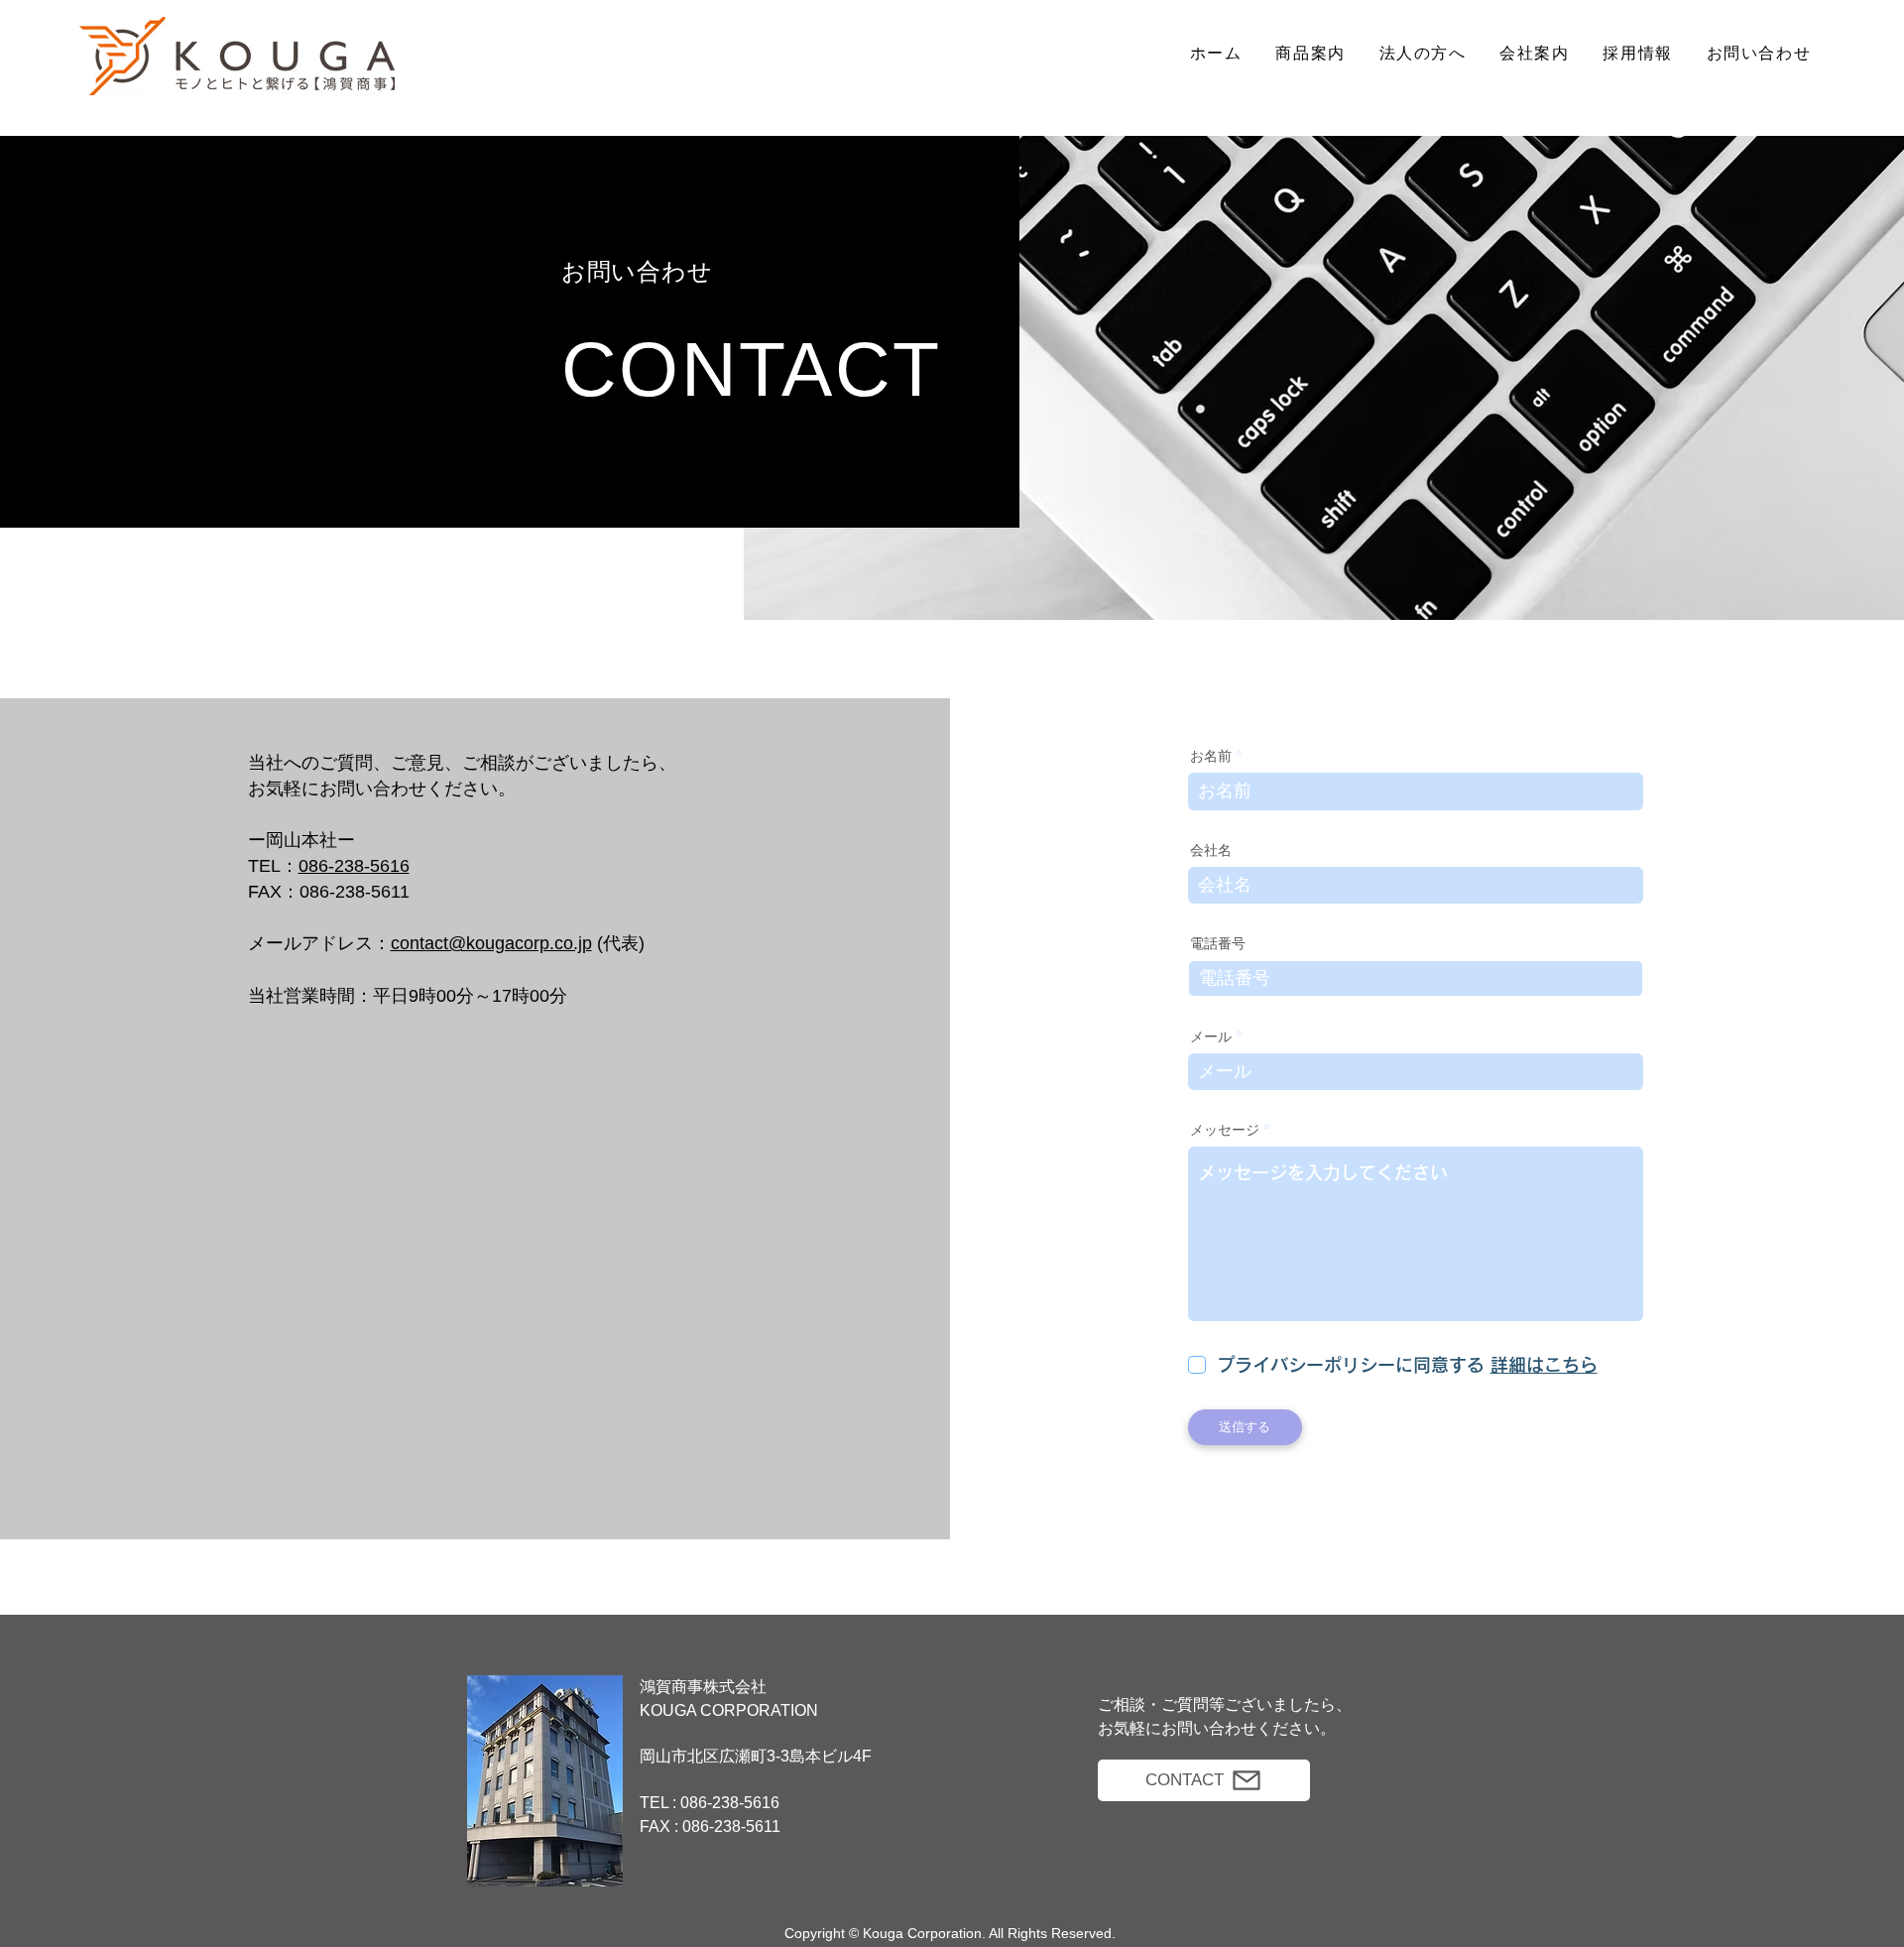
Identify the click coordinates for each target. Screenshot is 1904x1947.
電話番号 (1218, 944)
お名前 (1211, 757)
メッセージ (1225, 1131)
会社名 (1211, 851)
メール (1211, 1037)
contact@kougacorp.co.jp (491, 943)
